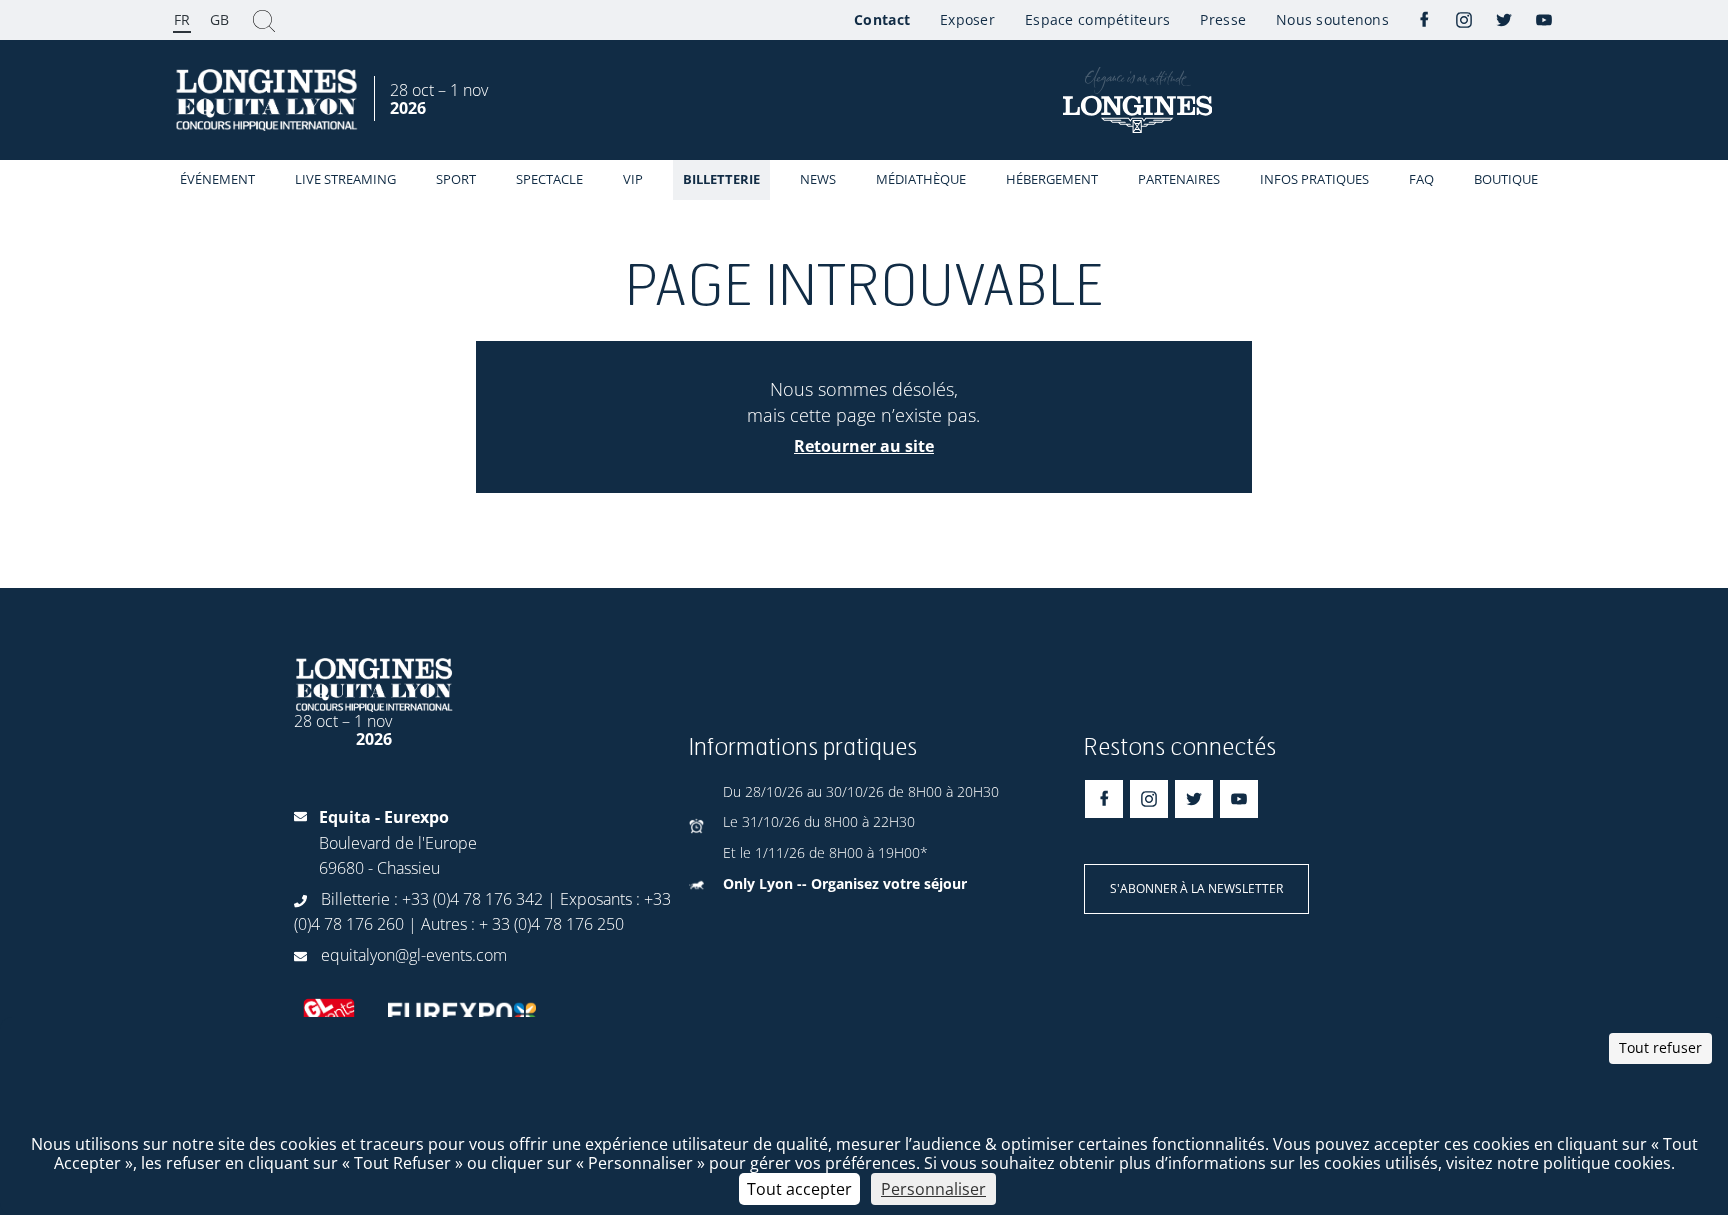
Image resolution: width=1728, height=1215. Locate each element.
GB (219, 19)
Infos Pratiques (1314, 179)
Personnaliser (933, 1189)
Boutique (1506, 179)
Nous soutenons (1332, 19)
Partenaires (1179, 179)
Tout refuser (1660, 1047)
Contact (882, 19)
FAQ (1421, 179)
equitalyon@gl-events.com (414, 955)
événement (217, 179)
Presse (1223, 19)
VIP (633, 179)
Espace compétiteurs (1097, 19)
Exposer (967, 19)
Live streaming (345, 179)
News (818, 179)
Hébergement (1052, 179)
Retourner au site (864, 446)
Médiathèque (921, 179)
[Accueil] (269, 100)
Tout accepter (799, 1189)
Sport (456, 179)
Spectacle (549, 179)
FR (182, 19)
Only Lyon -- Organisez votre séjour (845, 883)
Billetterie (721, 179)
